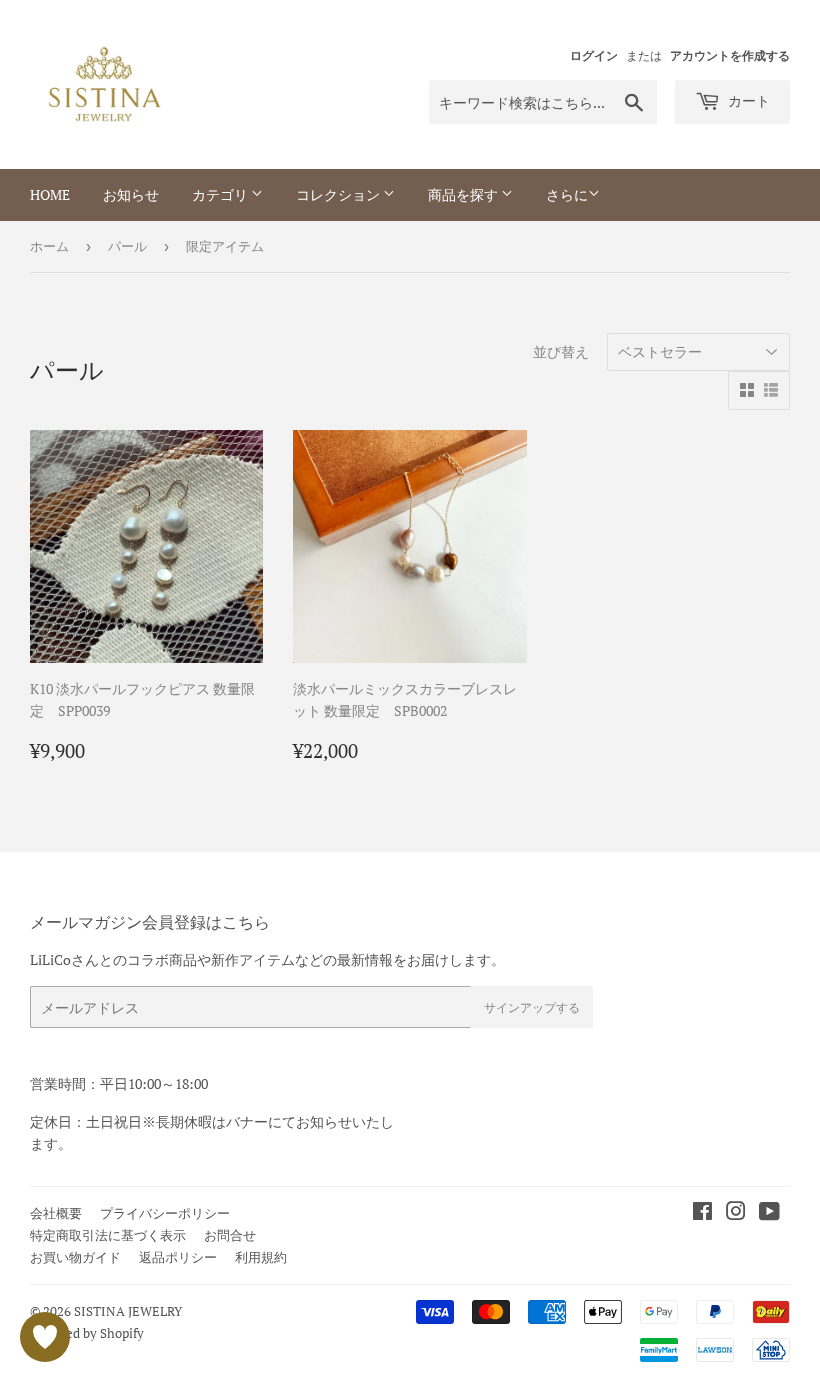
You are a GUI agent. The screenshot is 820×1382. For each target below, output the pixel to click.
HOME (50, 194)
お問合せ (230, 1235)
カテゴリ (221, 194)
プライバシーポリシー (165, 1213)
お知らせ (131, 194)
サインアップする (532, 1007)
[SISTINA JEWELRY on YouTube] (769, 1213)
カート (747, 100)
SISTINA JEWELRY (128, 1311)
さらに (567, 194)
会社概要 (56, 1213)
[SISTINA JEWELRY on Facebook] (702, 1213)
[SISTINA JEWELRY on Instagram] (736, 1213)
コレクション (339, 194)
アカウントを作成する (730, 55)
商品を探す (464, 194)
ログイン (594, 55)
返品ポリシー (178, 1257)
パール (127, 246)
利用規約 (261, 1257)
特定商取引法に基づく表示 (108, 1235)
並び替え (561, 351)
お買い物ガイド (75, 1257)
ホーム (49, 246)
